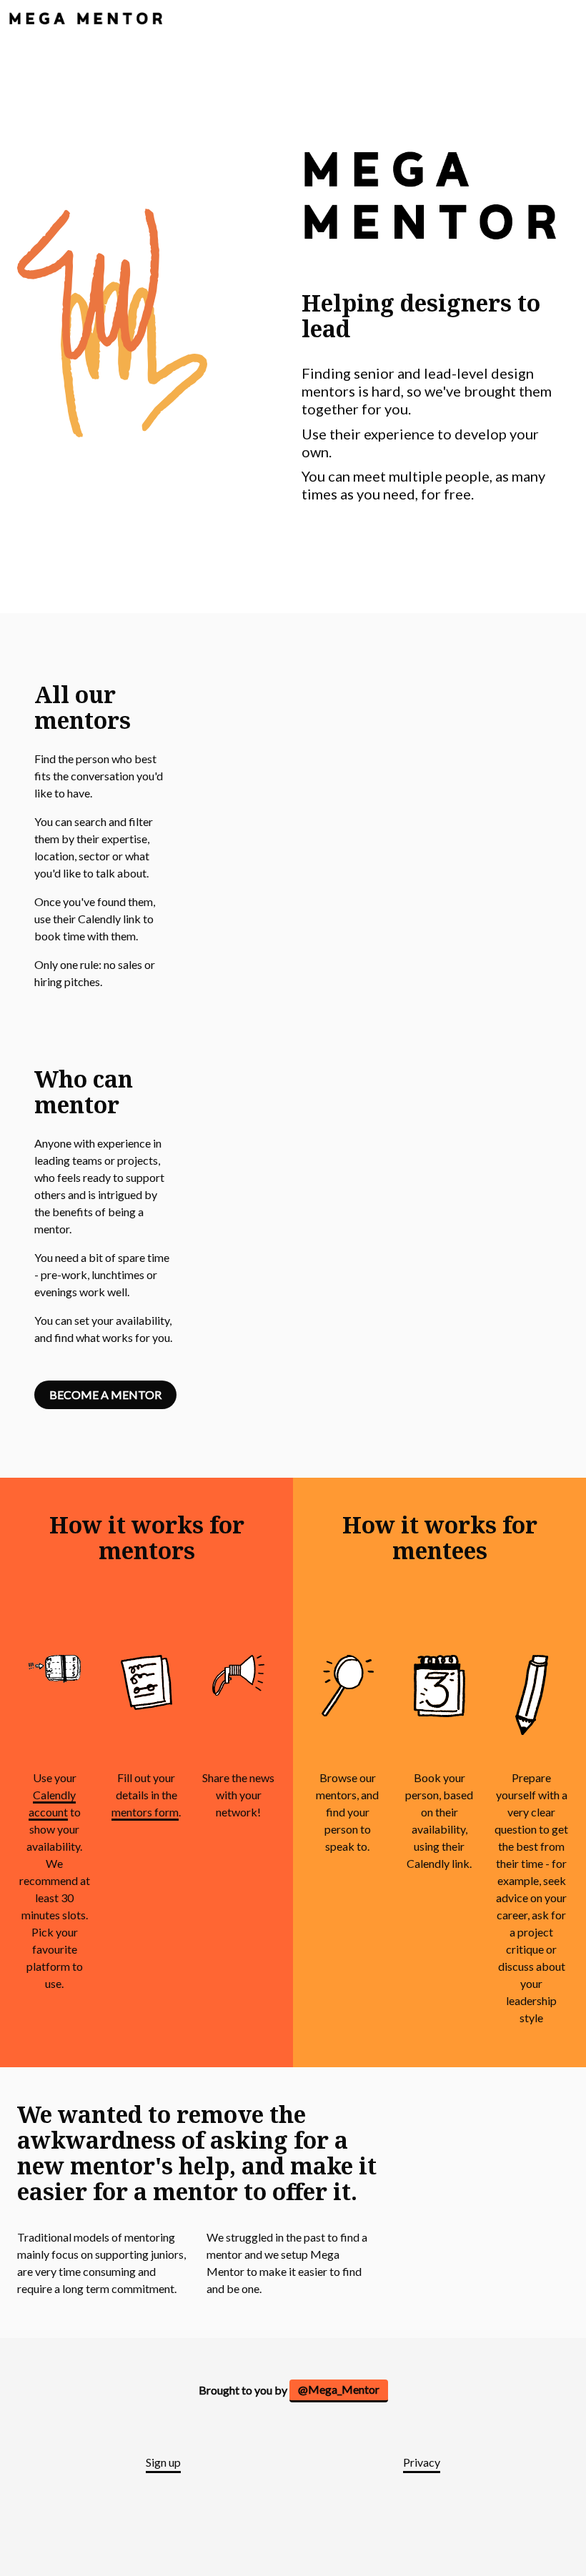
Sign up (163, 2462)
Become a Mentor (105, 1394)
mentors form (145, 1812)
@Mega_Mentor (339, 2389)
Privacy (422, 2462)
